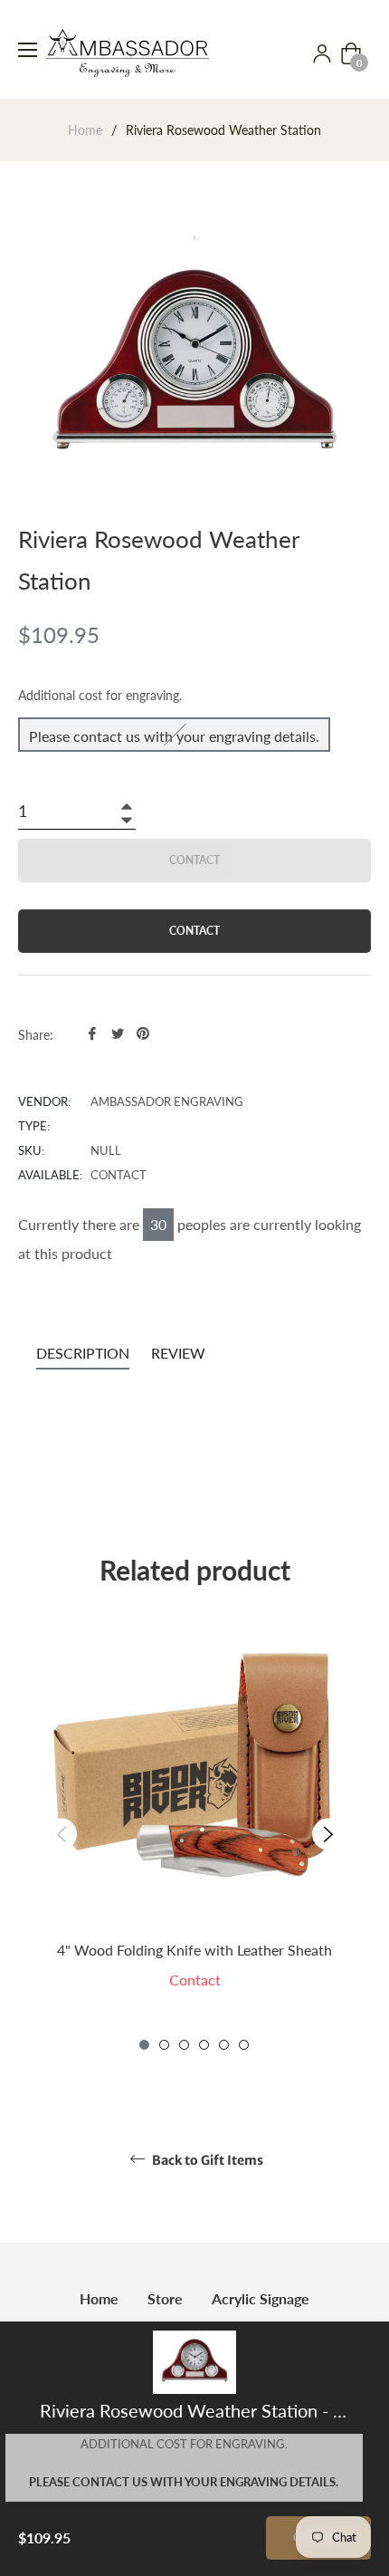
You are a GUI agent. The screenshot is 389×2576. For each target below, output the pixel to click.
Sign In (322, 53)
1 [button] (144, 2045)
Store (165, 2298)
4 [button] (204, 2045)
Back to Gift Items (206, 2160)
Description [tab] (83, 1353)
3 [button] (184, 2045)
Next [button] (328, 1834)
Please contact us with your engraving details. (174, 736)
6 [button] (244, 2045)
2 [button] (164, 2045)
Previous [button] (61, 1834)
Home (85, 130)
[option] (194, 1834)
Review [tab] (180, 1353)
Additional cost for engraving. (100, 695)
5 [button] (224, 2045)
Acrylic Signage (261, 2298)
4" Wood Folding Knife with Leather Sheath (194, 1950)
